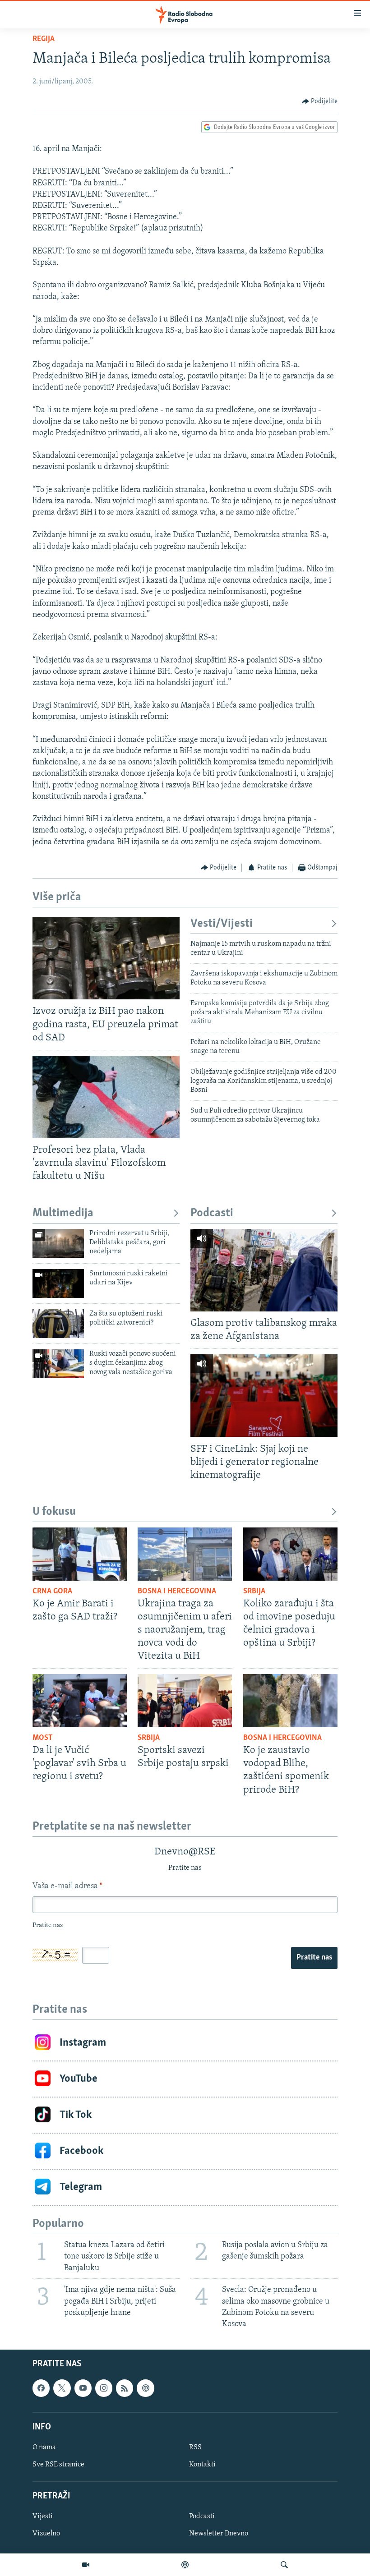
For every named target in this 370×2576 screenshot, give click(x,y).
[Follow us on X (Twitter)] (62, 2388)
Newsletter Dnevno (219, 2534)
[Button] (320, 101)
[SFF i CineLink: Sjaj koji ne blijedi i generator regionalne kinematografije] (264, 1396)
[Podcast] (185, 2565)
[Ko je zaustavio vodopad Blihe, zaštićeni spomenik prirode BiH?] (290, 1701)
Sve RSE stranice (58, 2465)
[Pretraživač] (284, 2565)
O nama (44, 2447)
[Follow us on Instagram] (104, 2388)
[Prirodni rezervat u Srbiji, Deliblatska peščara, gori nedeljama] (58, 1243)
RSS (195, 2447)
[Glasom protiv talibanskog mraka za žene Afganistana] (264, 1270)
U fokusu (54, 1512)
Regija (44, 39)
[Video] (86, 2565)
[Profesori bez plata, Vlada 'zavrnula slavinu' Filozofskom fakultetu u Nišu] (106, 1097)
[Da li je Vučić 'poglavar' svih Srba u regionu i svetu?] (80, 1701)
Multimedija (63, 1213)
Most (43, 1738)
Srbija (254, 1592)
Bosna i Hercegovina (177, 1592)
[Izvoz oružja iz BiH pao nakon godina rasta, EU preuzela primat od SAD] (106, 958)
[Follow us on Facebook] (41, 2388)
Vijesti (43, 2517)
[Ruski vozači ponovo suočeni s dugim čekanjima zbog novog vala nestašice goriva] (58, 1364)
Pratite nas (314, 1958)
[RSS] (125, 2388)
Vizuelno (46, 2534)
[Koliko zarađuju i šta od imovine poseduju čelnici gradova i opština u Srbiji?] (290, 1554)
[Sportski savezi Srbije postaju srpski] (185, 1701)
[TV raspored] (145, 2388)
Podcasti (212, 1213)
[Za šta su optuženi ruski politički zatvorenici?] (58, 1324)
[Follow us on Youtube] (83, 2388)
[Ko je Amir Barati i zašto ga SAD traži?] (80, 1554)
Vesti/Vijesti (222, 924)
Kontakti (202, 2465)
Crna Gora (52, 1592)
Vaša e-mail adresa (67, 1886)
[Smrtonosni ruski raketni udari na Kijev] (58, 1283)
